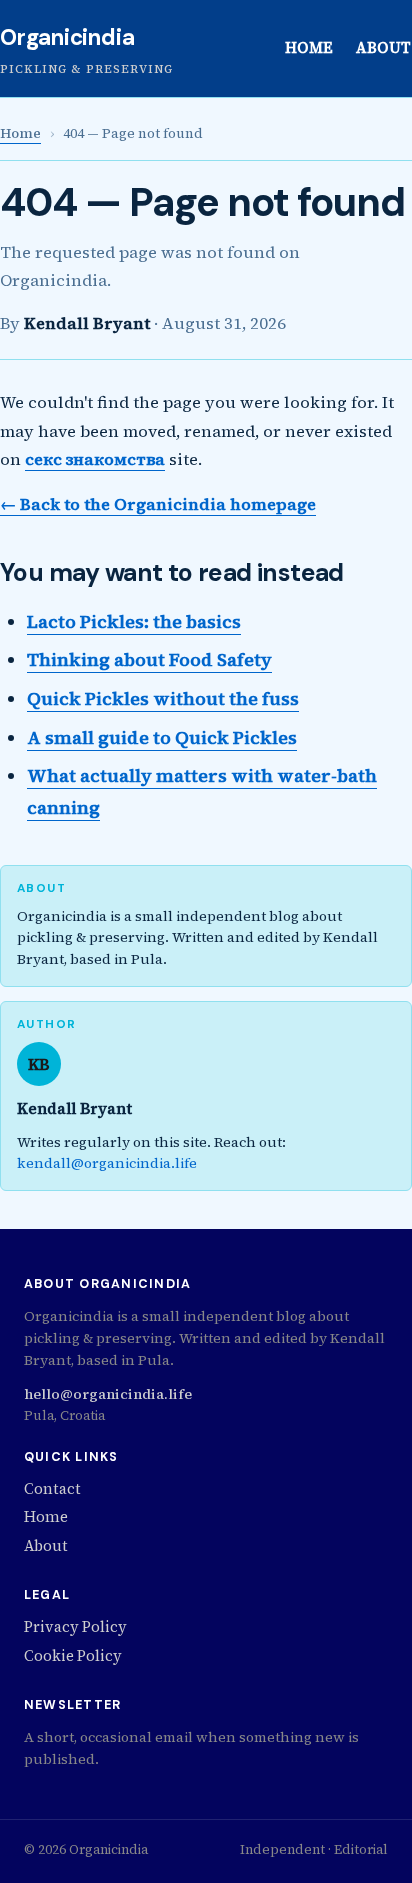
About (384, 48)
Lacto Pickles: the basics (134, 621)
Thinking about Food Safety (149, 659)
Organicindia (67, 37)
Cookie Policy (73, 1656)
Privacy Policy (75, 1627)
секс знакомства (95, 459)
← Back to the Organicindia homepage (158, 504)
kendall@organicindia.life (107, 1163)
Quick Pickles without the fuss (163, 698)
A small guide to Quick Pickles (162, 737)
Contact (52, 1489)
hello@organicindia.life (108, 1394)
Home (309, 48)
